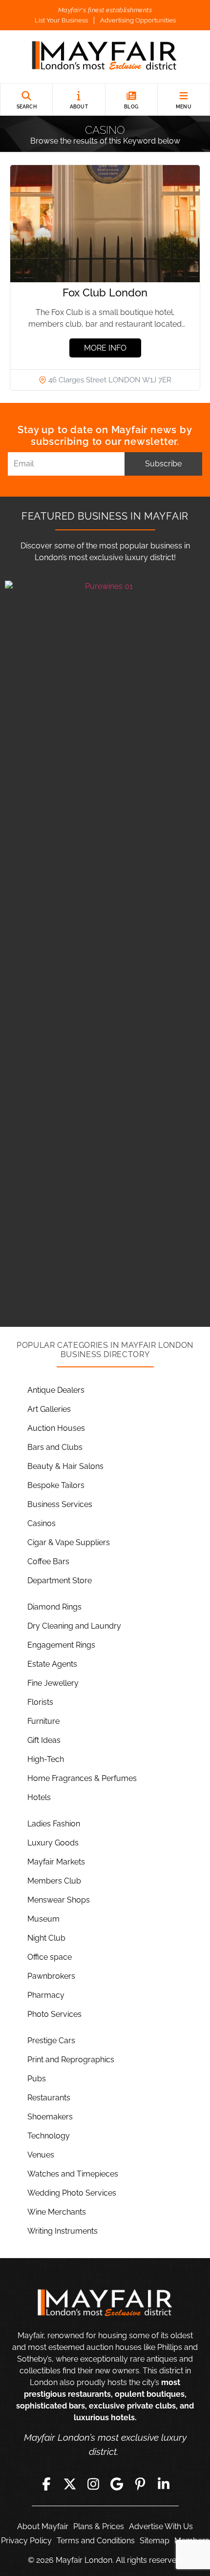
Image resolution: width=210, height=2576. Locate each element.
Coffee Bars (48, 1561)
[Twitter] (70, 2484)
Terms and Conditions (96, 2541)
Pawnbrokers (51, 1976)
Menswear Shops (59, 1900)
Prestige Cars (51, 2041)
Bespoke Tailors (56, 1485)
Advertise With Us (161, 2526)
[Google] (117, 2484)
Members (192, 2541)
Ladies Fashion (54, 1824)
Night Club (46, 1938)
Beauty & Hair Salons (65, 1466)
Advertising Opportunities (138, 20)
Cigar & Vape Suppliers (69, 1542)
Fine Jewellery (53, 1683)
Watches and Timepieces (73, 2174)
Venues (41, 2155)
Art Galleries (49, 1409)
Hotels (39, 1797)
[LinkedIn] (164, 2484)
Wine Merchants (57, 2212)
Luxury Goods (53, 1843)
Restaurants (49, 2098)
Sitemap (155, 2541)
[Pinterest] (140, 2484)
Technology (49, 2136)
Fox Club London (105, 293)
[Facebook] (46, 2484)
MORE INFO (105, 348)
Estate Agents (52, 1664)
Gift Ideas (44, 1740)
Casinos (42, 1523)
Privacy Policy (26, 2541)
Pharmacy (46, 1995)
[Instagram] (93, 2484)
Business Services (60, 1504)
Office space (50, 1957)
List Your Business (61, 20)
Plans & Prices (99, 2526)
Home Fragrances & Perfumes (82, 1778)
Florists (40, 1702)
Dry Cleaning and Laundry (74, 1626)
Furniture (43, 1721)
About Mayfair (43, 2526)
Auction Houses (56, 1428)
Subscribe (163, 464)
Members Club (54, 1881)
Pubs (37, 2079)
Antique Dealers (56, 1390)
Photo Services (54, 2014)
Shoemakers (50, 2117)
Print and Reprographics (71, 2060)
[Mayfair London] (105, 57)
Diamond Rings (54, 1607)
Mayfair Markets (56, 1862)
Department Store (60, 1581)
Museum (43, 1919)
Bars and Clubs (55, 1447)
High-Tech (46, 1759)
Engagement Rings (61, 1645)
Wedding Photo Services (72, 2193)
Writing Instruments (63, 2231)
